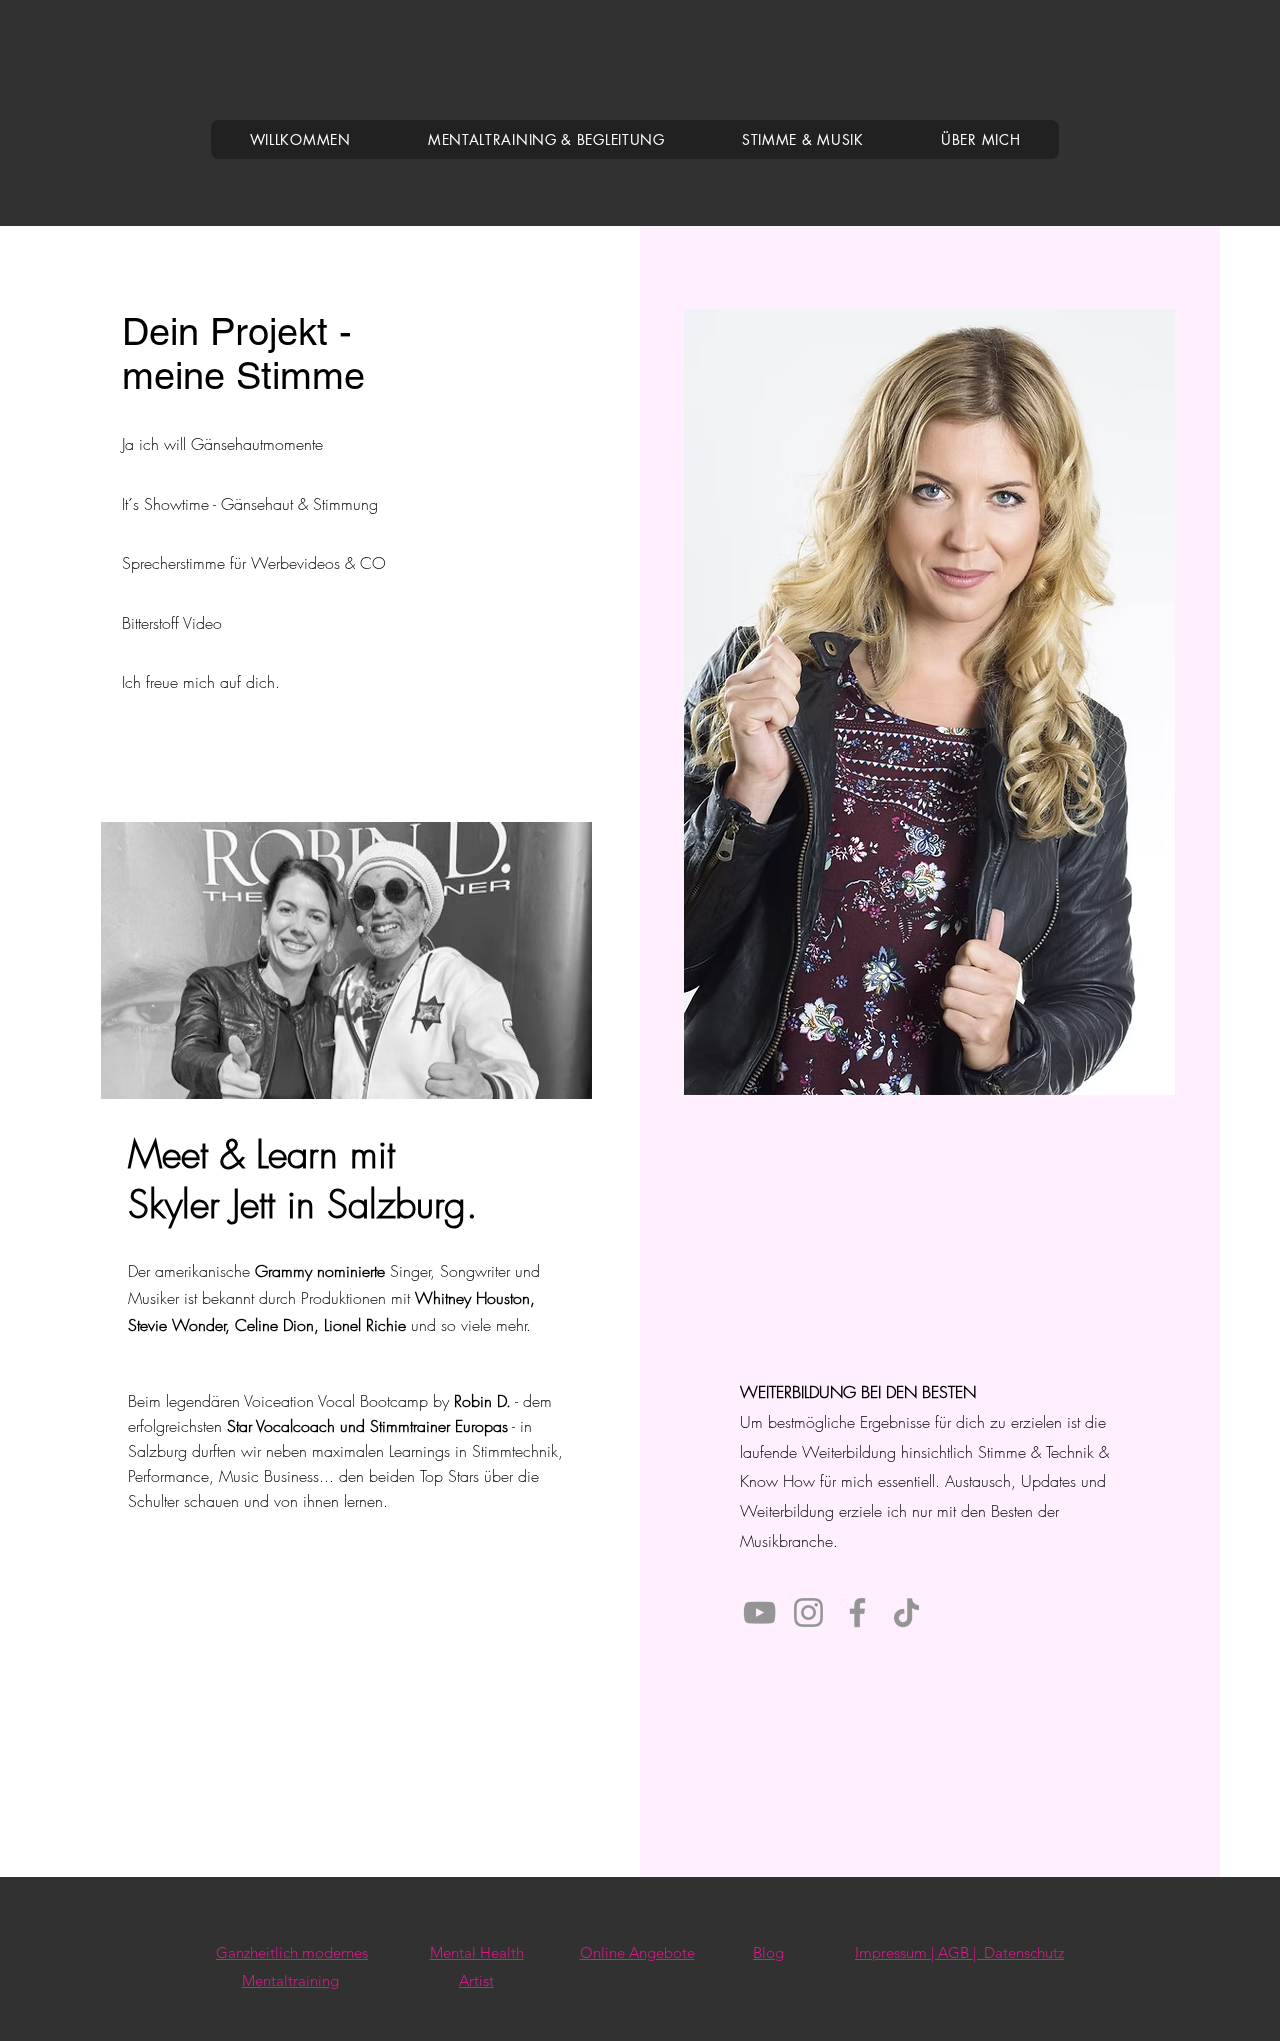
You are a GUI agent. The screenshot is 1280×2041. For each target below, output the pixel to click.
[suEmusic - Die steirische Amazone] (759, 1612)
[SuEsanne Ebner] (857, 1612)
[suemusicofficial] (906, 1612)
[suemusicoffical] (808, 1612)
